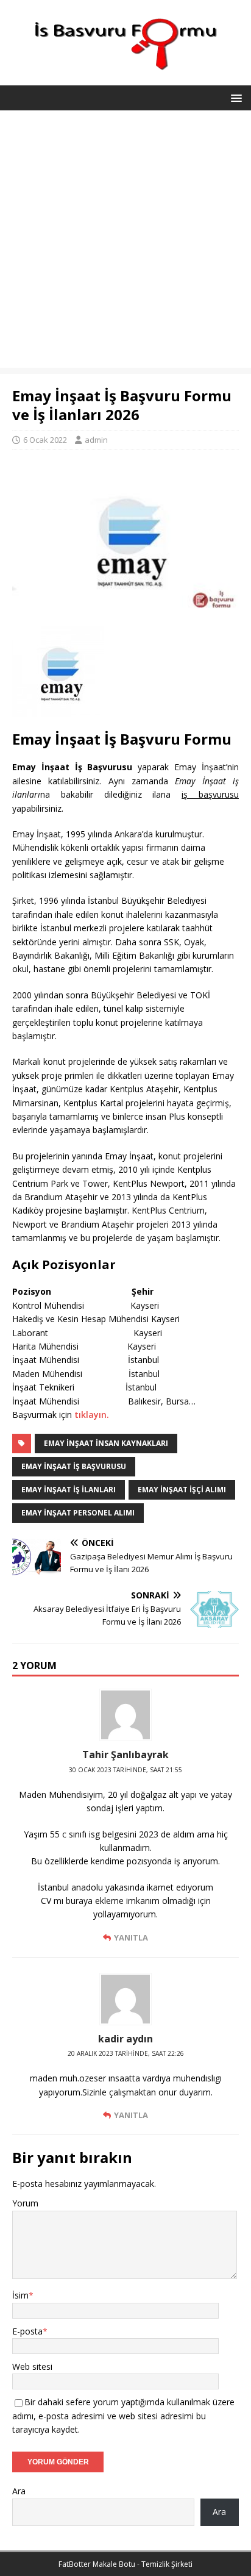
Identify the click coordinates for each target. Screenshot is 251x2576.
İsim (20, 2295)
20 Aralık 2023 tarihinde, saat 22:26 (126, 2053)
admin (96, 440)
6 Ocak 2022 (45, 440)
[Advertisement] (125, 242)
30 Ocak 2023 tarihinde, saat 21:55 (125, 1770)
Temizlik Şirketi (167, 2564)
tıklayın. (92, 1415)
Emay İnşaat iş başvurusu (74, 1466)
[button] (234, 97)
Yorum (25, 2203)
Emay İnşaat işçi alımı (182, 1490)
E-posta (27, 2331)
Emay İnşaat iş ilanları (69, 1490)
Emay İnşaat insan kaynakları (106, 1443)
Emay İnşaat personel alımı (78, 1513)
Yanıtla (131, 1937)
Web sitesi (32, 2367)
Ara (19, 2491)
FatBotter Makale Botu (97, 2564)
